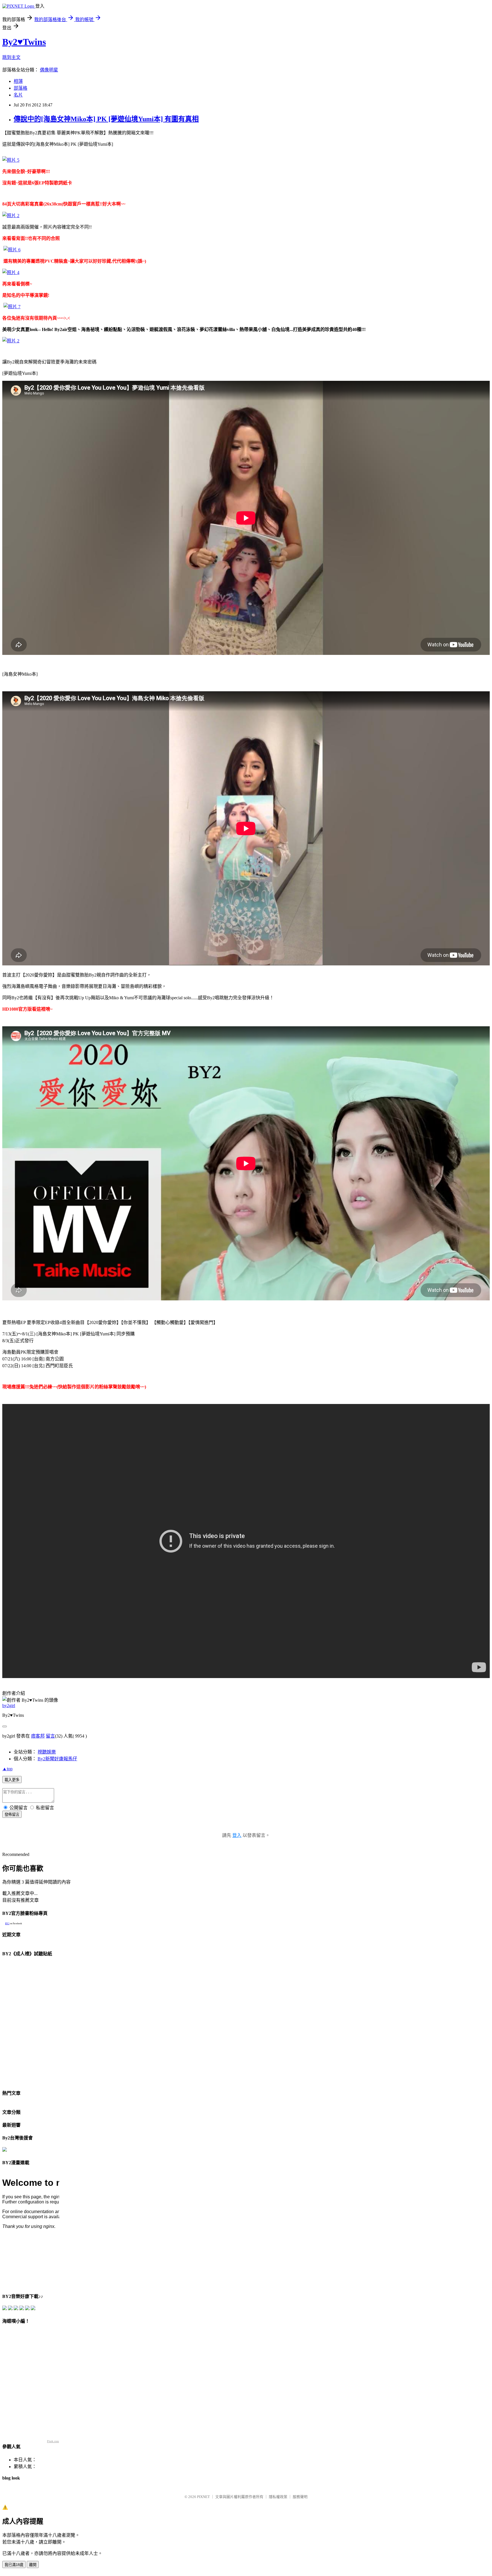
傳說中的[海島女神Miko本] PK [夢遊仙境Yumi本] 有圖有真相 (106, 119)
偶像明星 (49, 70)
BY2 (7, 1924)
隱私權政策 (278, 2497)
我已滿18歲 (14, 2565)
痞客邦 (38, 1736)
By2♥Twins (24, 42)
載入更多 (12, 1780)
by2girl (9, 1706)
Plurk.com (53, 2441)
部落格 (20, 88)
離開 (33, 2565)
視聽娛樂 (47, 1752)
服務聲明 (300, 2497)
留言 (50, 1736)
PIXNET (203, 2497)
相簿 (18, 81)
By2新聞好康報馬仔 (57, 1759)
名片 (18, 95)
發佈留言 (12, 1815)
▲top (7, 1769)
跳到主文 (11, 57)
